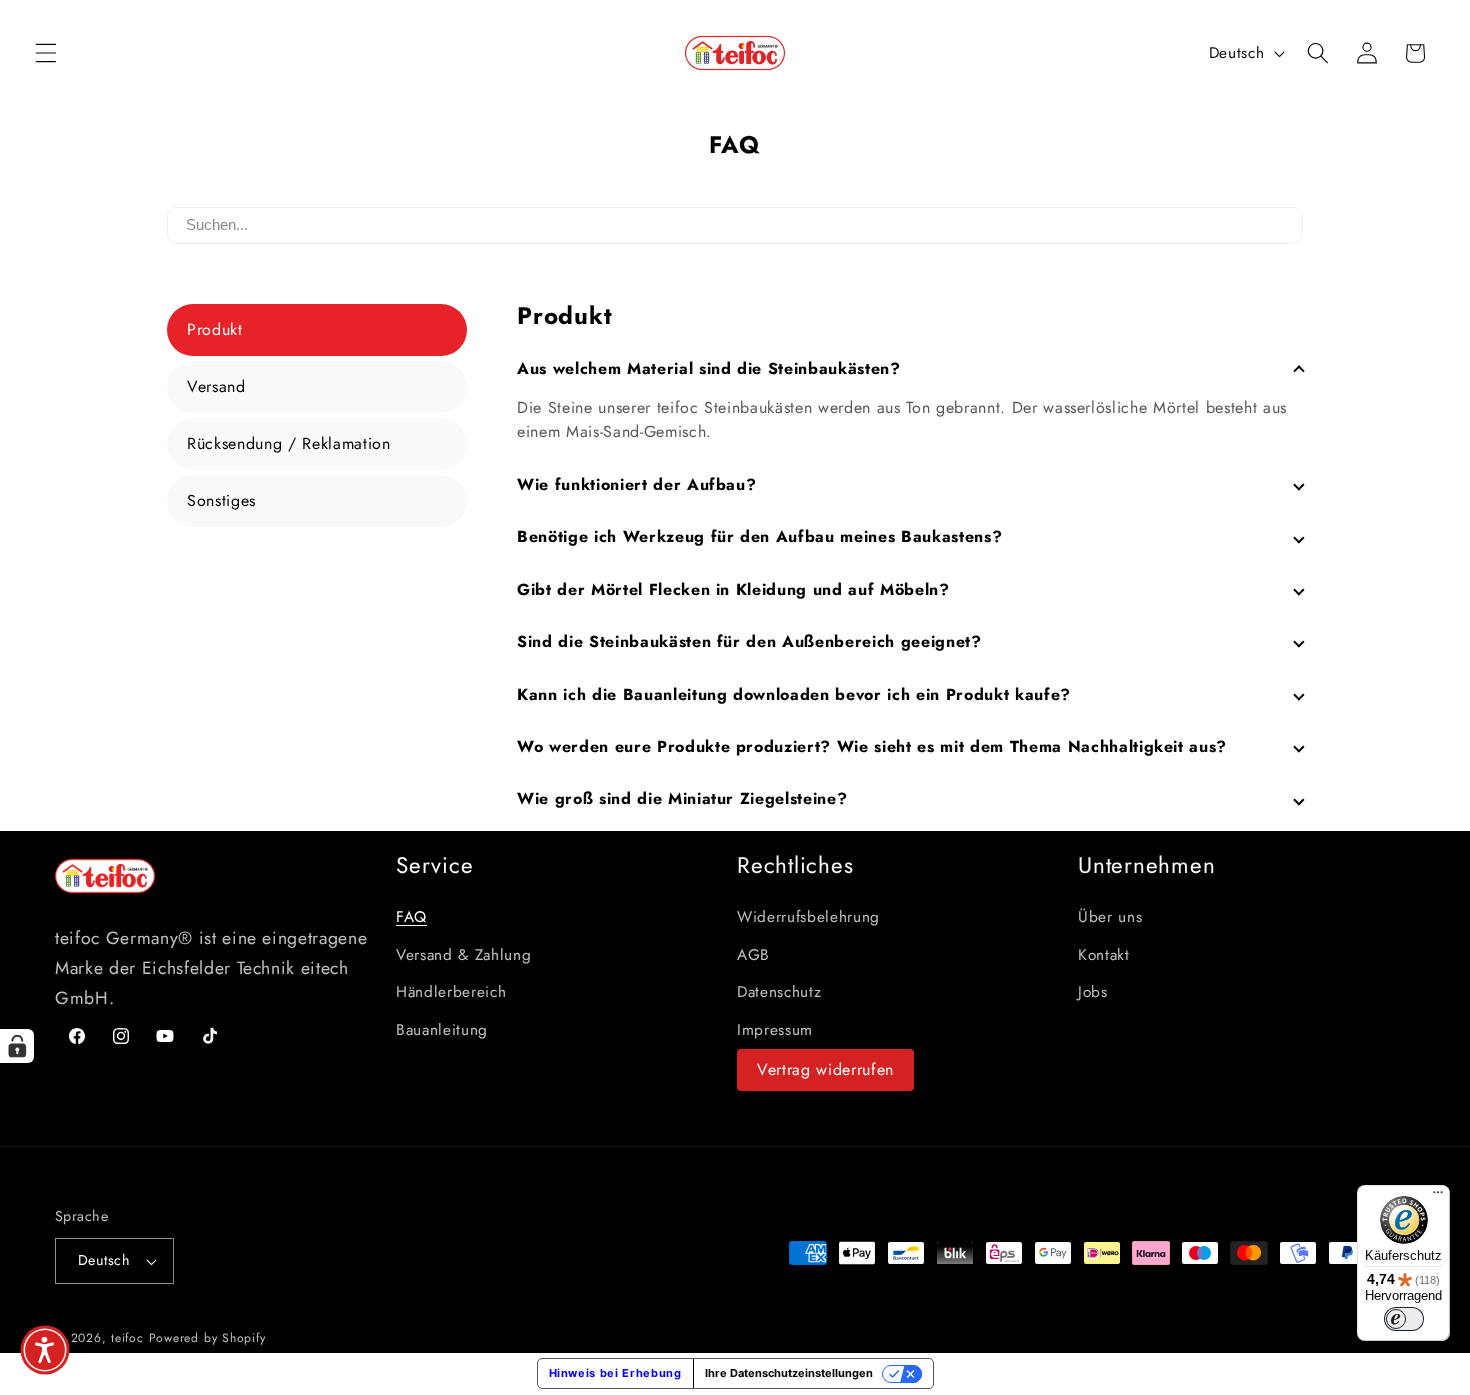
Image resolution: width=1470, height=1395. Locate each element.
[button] (46, 53)
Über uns (1110, 917)
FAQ (411, 917)
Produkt (215, 329)
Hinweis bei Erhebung (615, 1373)
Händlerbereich (451, 992)
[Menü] (1438, 1197)
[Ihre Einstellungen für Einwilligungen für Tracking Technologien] (17, 1046)
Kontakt (1104, 955)
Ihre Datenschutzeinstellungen (789, 1373)
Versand (216, 386)
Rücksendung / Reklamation (289, 443)
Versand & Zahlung (463, 955)
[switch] (1404, 1319)
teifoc (127, 1338)
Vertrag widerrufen (825, 1069)
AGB (753, 955)
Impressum (775, 1030)
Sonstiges (221, 500)
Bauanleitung (442, 1030)
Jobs (1093, 992)
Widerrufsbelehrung (808, 917)
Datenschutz (779, 992)
